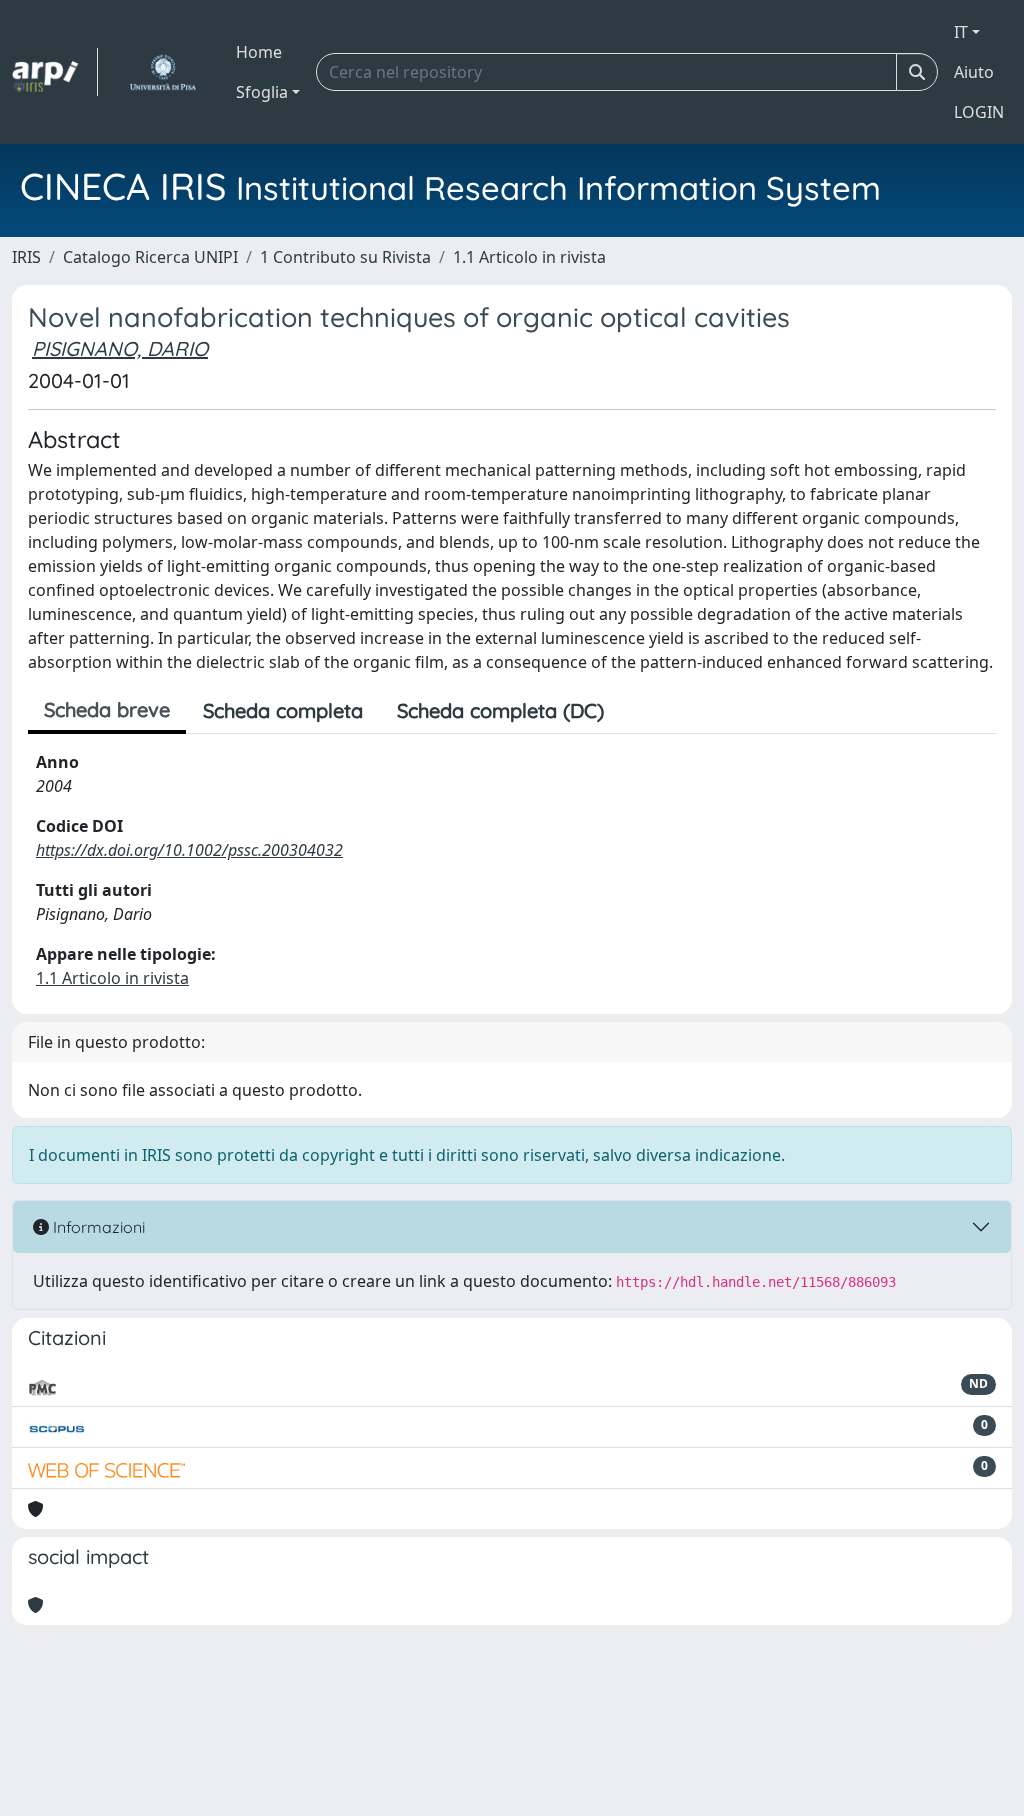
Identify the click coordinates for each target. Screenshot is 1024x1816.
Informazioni (97, 1227)
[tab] (638, 711)
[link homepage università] (162, 72)
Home (259, 52)
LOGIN (979, 112)
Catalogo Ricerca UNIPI (150, 257)
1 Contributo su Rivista (345, 257)
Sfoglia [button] (262, 92)
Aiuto (974, 72)
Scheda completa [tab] (283, 710)
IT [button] (961, 32)
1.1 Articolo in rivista (529, 257)
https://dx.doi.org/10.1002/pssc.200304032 (189, 850)
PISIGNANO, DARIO (120, 348)
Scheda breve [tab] (107, 709)
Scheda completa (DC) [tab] (500, 710)
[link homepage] (55, 72)
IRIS (26, 257)
